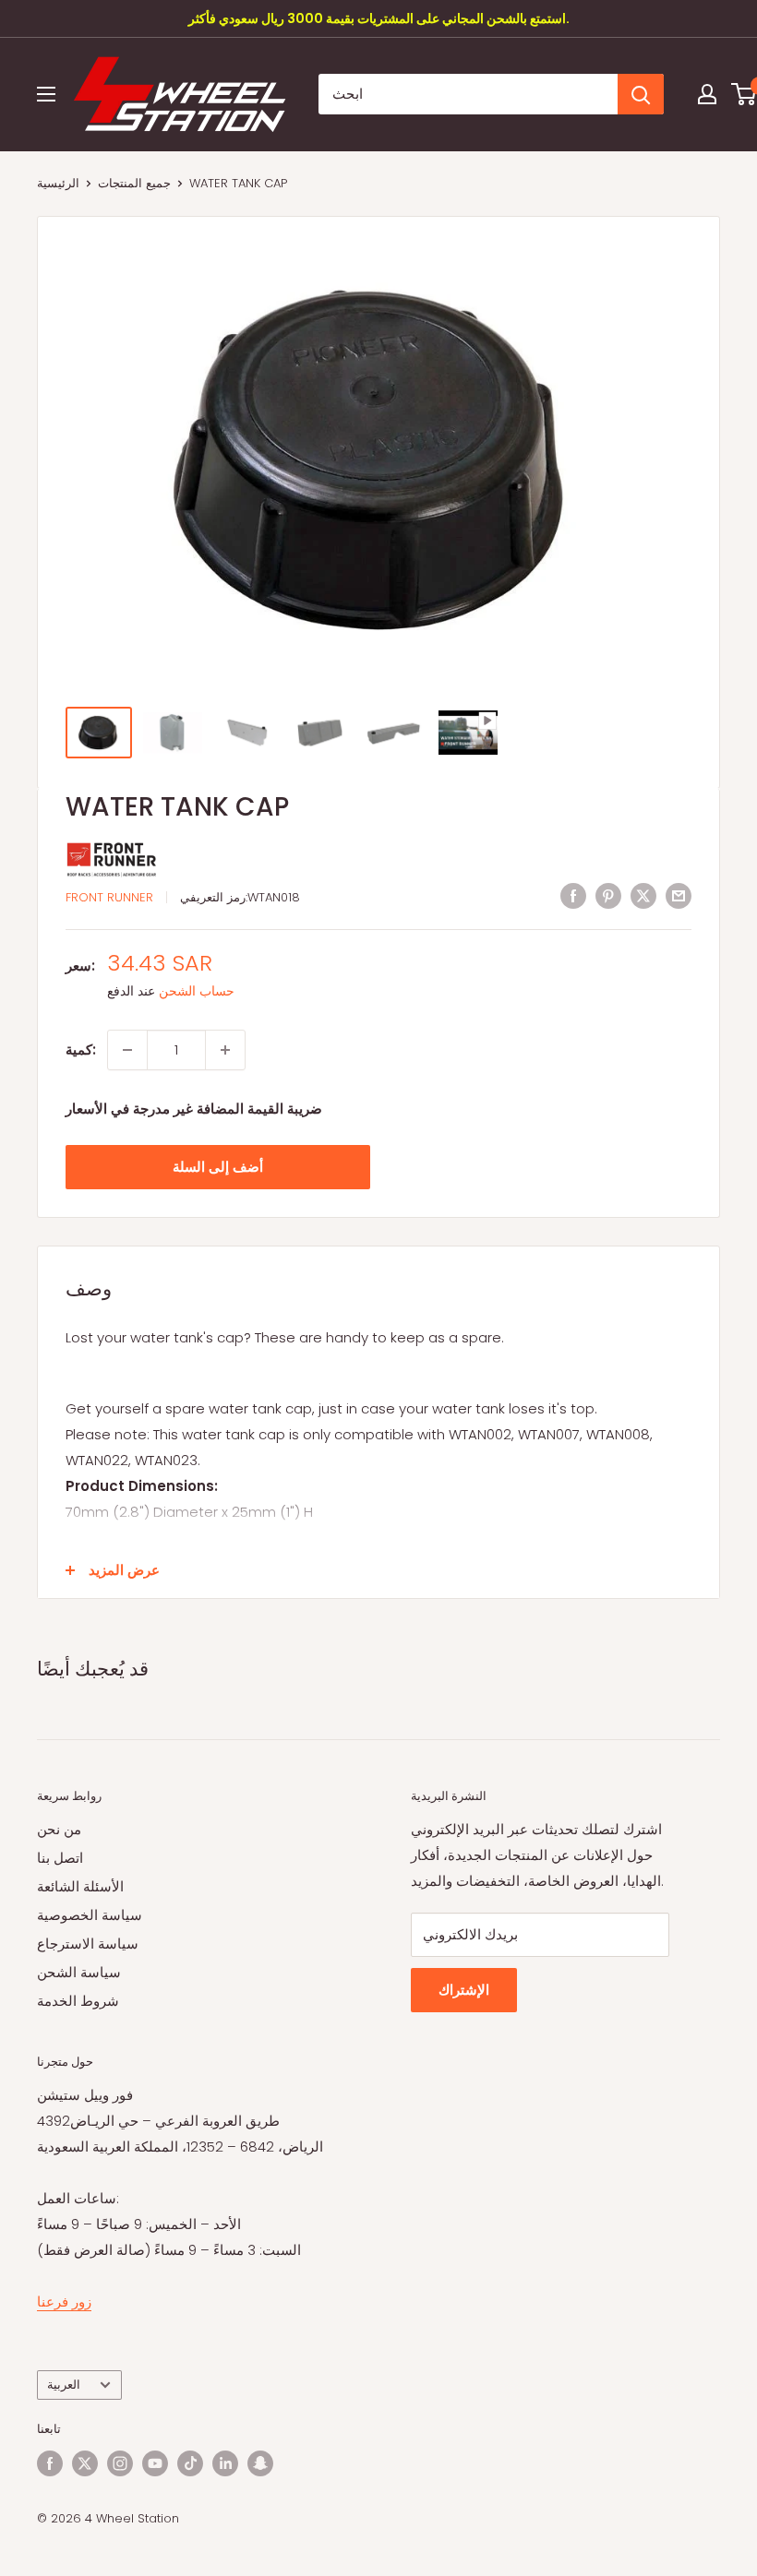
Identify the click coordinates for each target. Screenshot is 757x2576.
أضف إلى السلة (218, 1167)
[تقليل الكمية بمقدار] (127, 1050)
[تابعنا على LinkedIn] (225, 2463)
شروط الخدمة (78, 2001)
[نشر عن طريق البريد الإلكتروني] (679, 895)
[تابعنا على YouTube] (155, 2463)
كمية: (81, 1049)
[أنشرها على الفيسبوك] (573, 895)
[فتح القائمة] (46, 94)
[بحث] (641, 94)
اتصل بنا (60, 1858)
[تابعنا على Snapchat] (260, 2463)
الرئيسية (58, 183)
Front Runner (109, 897)
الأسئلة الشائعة (80, 1886)
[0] (745, 94)
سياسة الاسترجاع (88, 1944)
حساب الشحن (197, 991)
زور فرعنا (64, 2302)
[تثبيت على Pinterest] (608, 895)
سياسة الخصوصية (90, 1915)
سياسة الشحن (79, 1972)
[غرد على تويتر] (643, 895)
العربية (64, 2385)
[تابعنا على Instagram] (120, 2463)
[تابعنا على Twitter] (85, 2463)
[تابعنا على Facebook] (50, 2463)
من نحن (59, 1829)
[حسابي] (707, 94)
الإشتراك (464, 1990)
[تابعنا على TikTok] (190, 2463)
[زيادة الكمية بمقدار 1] (225, 1050)
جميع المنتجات (134, 183)
